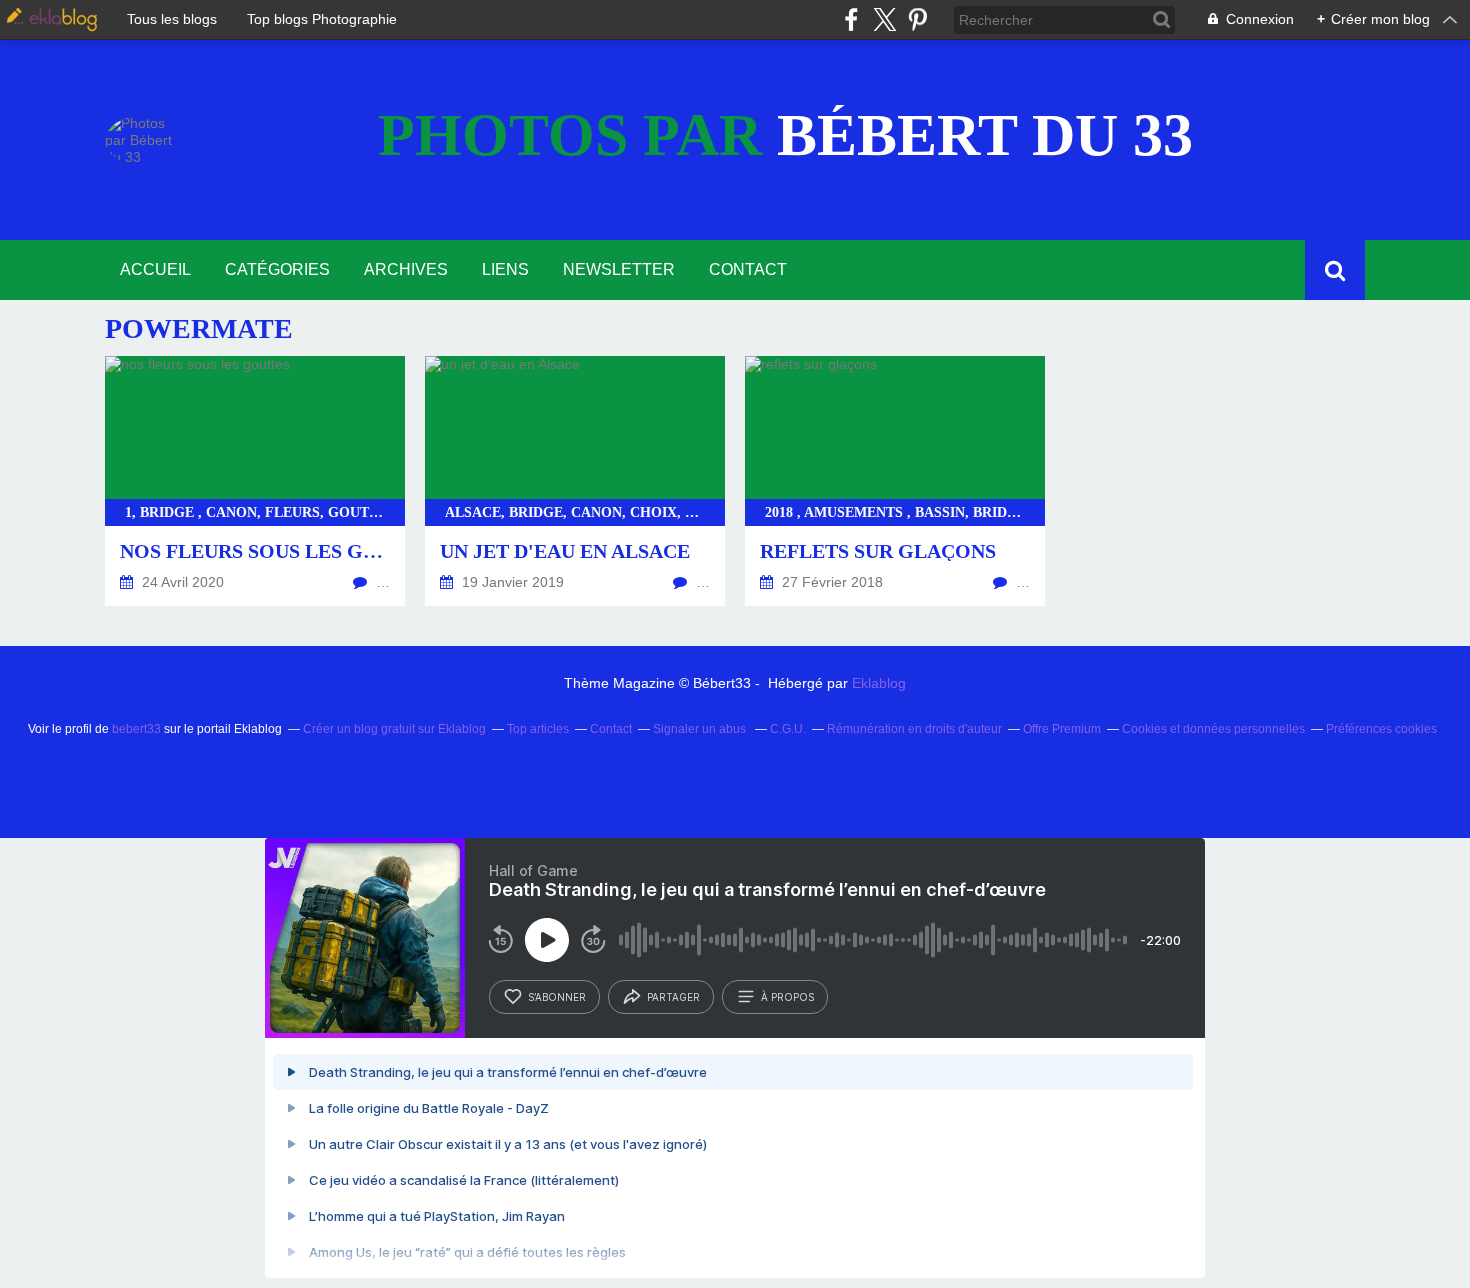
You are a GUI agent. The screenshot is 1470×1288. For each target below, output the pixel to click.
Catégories (277, 269)
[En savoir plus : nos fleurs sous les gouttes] (255, 481)
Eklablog (879, 683)
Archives (406, 269)
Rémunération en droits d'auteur (914, 729)
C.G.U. (788, 729)
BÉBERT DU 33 (785, 135)
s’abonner (557, 997)
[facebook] (851, 19)
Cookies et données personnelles (1213, 729)
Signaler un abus (701, 729)
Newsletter (619, 269)
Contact (748, 269)
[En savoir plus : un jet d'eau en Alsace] (575, 481)
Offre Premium (1062, 729)
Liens (505, 269)
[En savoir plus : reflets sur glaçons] (895, 481)
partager (673, 997)
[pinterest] (917, 19)
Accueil (155, 269)
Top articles (538, 729)
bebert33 (136, 729)
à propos (787, 997)
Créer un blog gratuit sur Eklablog (394, 729)
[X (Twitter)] (884, 19)
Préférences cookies (1381, 729)
